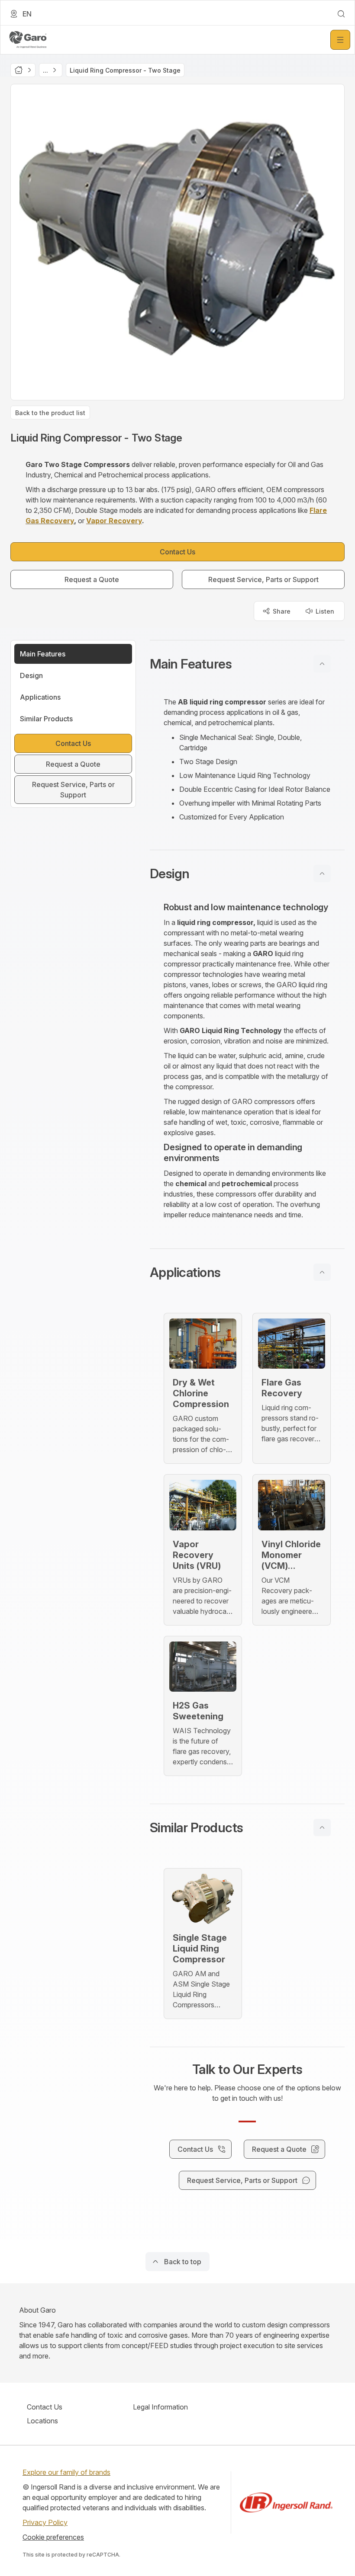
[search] (341, 14)
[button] (247, 664)
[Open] (340, 40)
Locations (42, 2421)
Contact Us (45, 2407)
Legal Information (160, 2407)
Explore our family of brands (66, 2472)
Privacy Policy (45, 2522)
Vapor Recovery (114, 521)
